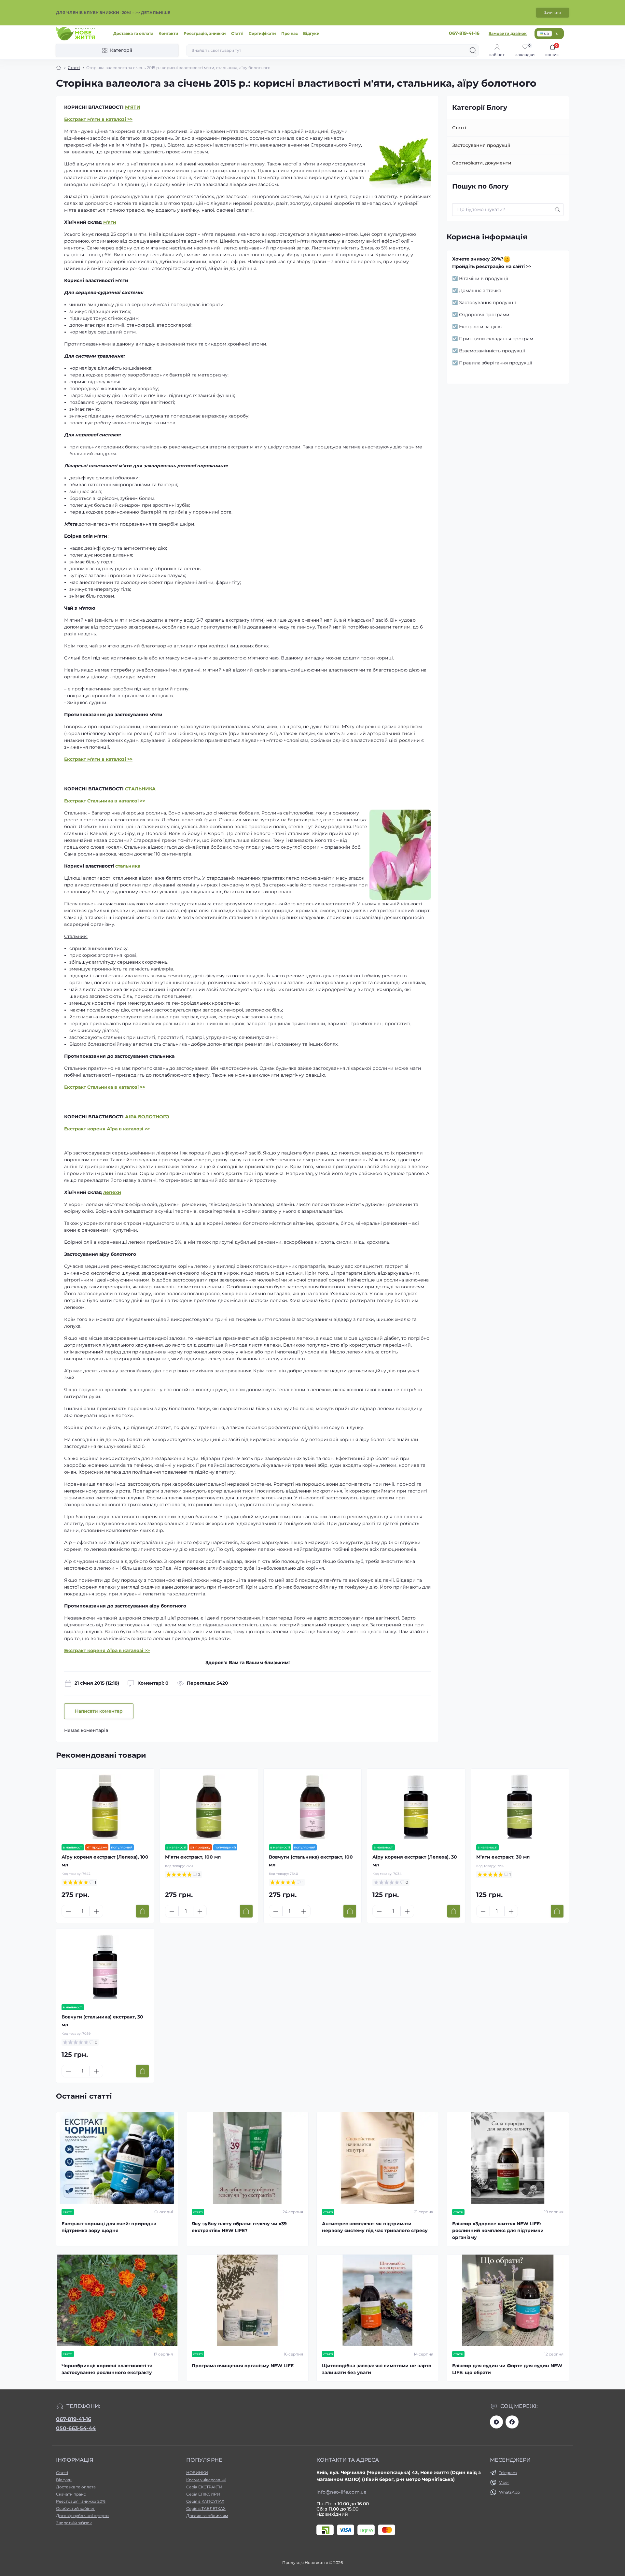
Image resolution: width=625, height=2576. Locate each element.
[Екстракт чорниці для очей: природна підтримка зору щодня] (117, 2158)
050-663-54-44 (76, 2428)
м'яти (110, 222)
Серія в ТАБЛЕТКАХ (206, 2508)
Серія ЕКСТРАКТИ (204, 2487)
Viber (504, 2482)
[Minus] (68, 1911)
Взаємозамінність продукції (492, 351)
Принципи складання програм (496, 339)
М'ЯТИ (133, 107)
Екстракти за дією (480, 327)
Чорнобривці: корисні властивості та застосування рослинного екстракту (107, 2369)
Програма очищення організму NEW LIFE (243, 2366)
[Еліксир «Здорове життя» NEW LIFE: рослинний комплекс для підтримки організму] (508, 2158)
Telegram (508, 2473)
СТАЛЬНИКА (140, 789)
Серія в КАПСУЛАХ (205, 2501)
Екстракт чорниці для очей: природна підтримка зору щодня (109, 2227)
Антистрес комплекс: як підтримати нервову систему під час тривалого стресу (375, 2227)
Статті (237, 33)
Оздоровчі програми (484, 315)
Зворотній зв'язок (74, 2523)
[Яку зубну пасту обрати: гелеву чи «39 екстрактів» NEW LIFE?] (247, 2158)
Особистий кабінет (75, 2508)
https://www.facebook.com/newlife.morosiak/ (512, 2422)
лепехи (112, 1192)
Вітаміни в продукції (484, 278)
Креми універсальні (206, 2480)
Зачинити (553, 13)
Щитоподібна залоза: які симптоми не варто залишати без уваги (377, 2369)
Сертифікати (262, 33)
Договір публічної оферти (82, 2516)
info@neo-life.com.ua (341, 2492)
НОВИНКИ (197, 2473)
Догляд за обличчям (207, 2516)
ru (556, 33)
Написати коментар (99, 1711)
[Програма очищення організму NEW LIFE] (247, 2300)
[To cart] (142, 1911)
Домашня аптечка (480, 290)
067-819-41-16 (74, 2419)
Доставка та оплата (133, 33)
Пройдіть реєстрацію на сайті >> (492, 266)
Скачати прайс (71, 2494)
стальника (128, 866)
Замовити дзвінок (508, 33)
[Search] (473, 50)
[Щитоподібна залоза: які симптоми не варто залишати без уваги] (378, 2300)
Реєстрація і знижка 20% (81, 2501)
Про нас (290, 33)
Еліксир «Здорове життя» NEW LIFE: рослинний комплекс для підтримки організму (498, 2230)
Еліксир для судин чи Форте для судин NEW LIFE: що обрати (507, 2369)
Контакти (168, 33)
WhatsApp (509, 2492)
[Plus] (96, 1911)
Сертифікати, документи (482, 163)
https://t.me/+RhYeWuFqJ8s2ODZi (496, 2422)
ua (546, 33)
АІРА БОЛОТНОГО (147, 1117)
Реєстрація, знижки (205, 33)
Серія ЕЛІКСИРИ (203, 2494)
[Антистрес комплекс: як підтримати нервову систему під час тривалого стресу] (378, 2158)
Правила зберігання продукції (496, 363)
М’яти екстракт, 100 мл (193, 1857)
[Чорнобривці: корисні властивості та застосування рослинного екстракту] (117, 2300)
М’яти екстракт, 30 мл (503, 1857)
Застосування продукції (481, 145)
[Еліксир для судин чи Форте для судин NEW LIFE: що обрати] (508, 2300)
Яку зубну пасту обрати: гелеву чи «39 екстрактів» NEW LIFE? (239, 2227)
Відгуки (311, 33)
